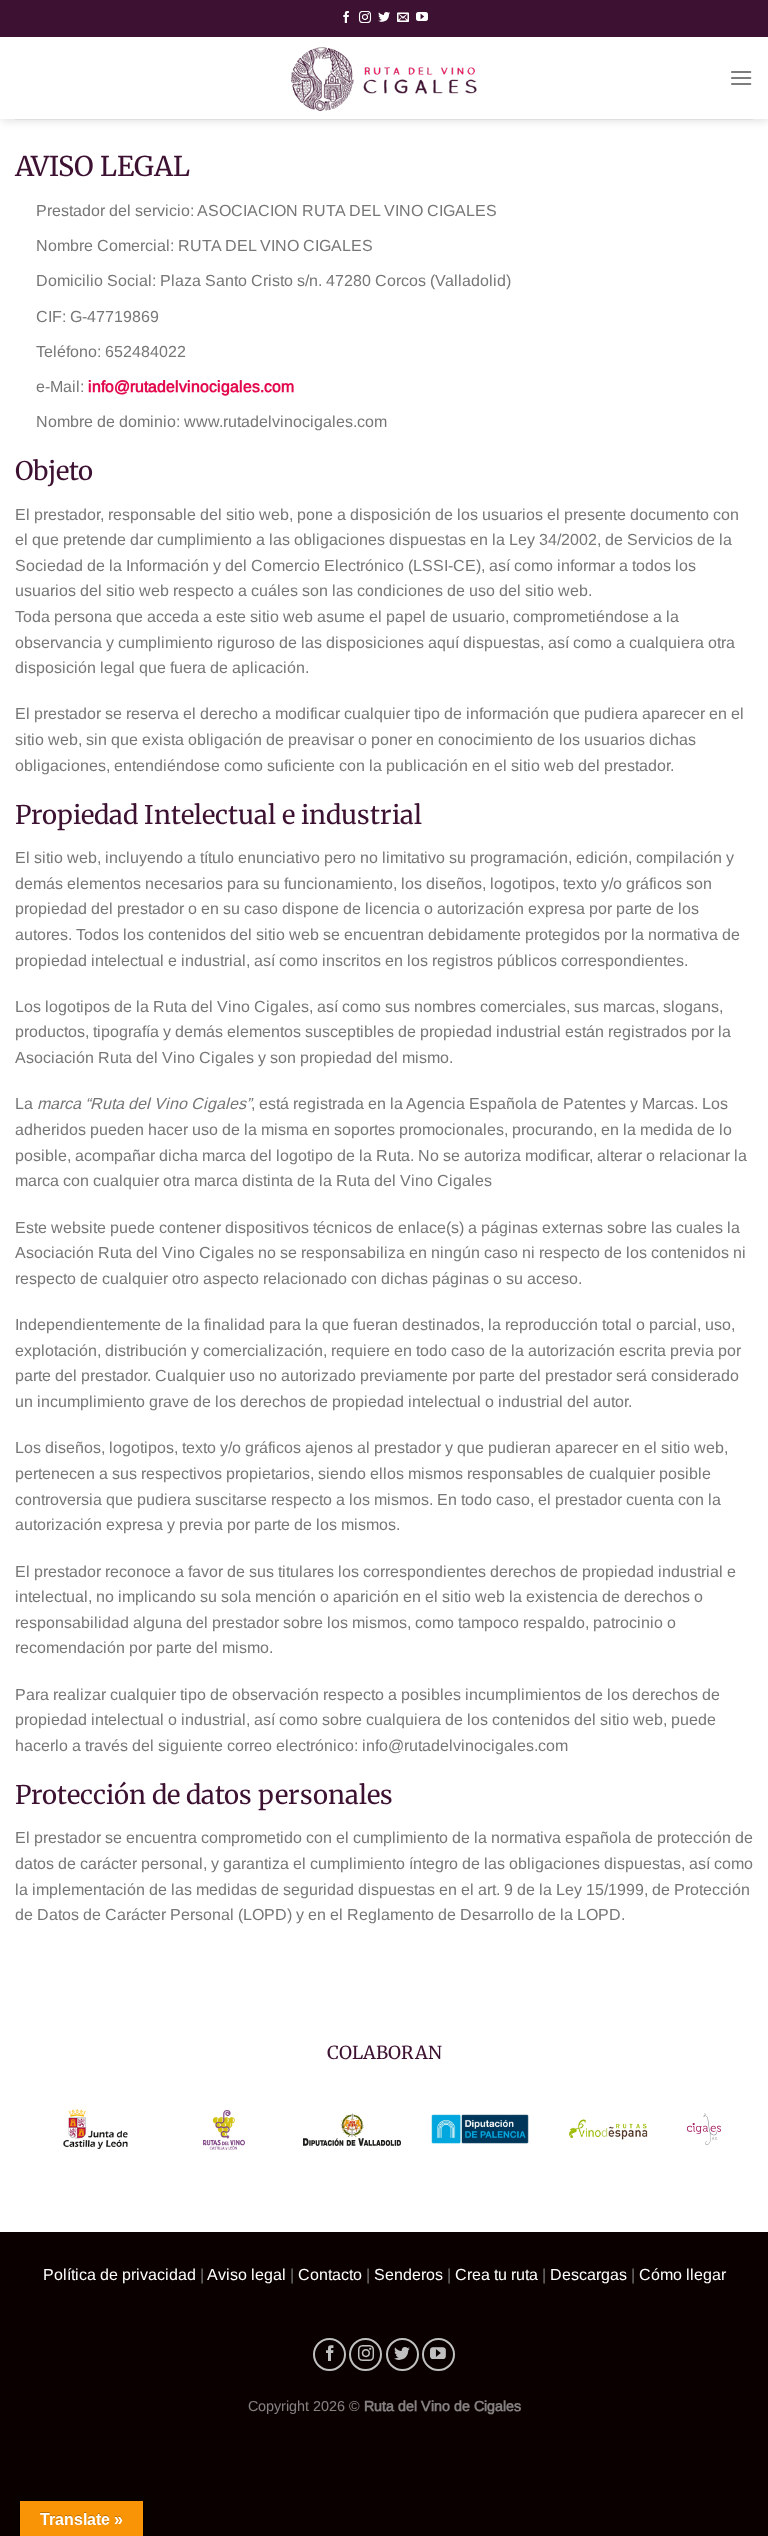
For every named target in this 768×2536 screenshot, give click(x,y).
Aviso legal (246, 2274)
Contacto (330, 2274)
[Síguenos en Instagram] (365, 18)
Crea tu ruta (496, 2274)
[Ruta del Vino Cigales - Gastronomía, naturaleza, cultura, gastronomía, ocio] (384, 78)
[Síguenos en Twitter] (384, 18)
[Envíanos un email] (403, 18)
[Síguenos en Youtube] (422, 18)
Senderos (408, 2274)
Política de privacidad (119, 2274)
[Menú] (741, 77)
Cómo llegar (682, 2274)
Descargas (588, 2274)
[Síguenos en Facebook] (346, 18)
